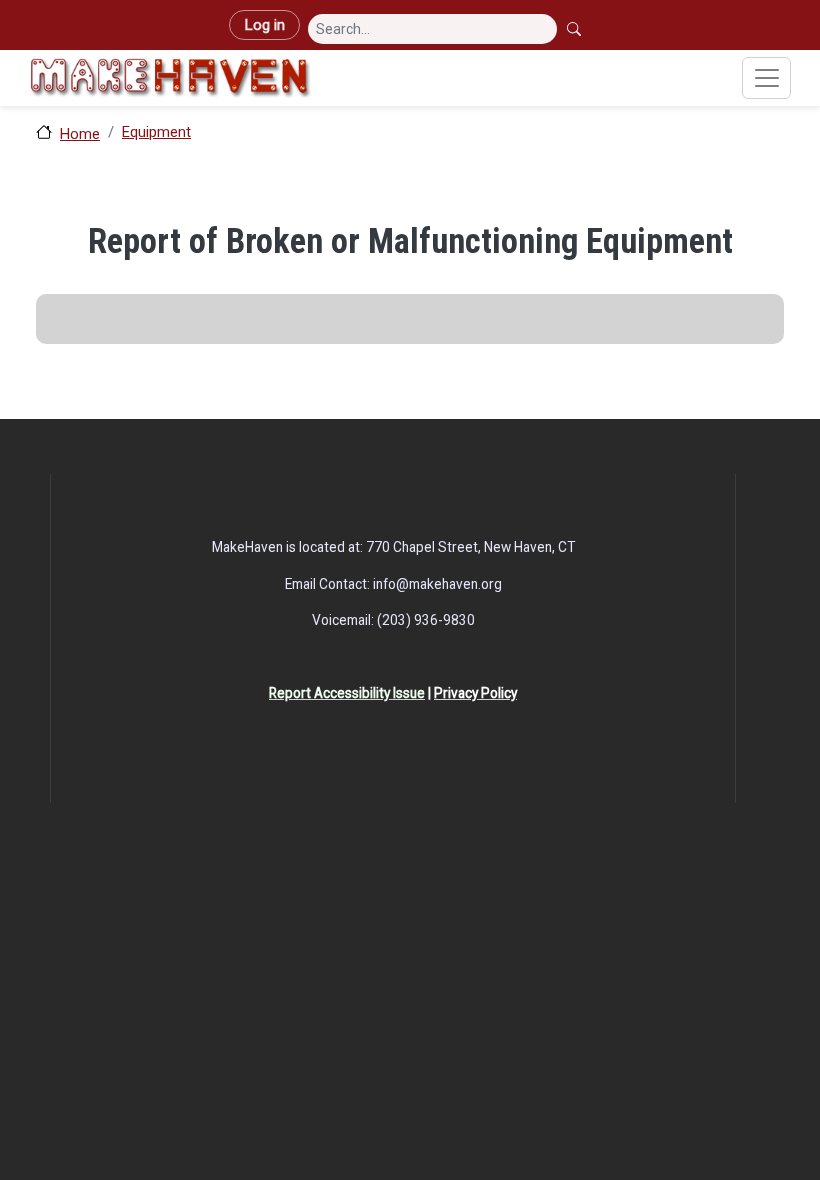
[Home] (170, 78)
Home (80, 134)
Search (576, 29)
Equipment (156, 132)
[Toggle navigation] (767, 78)
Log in (264, 25)
